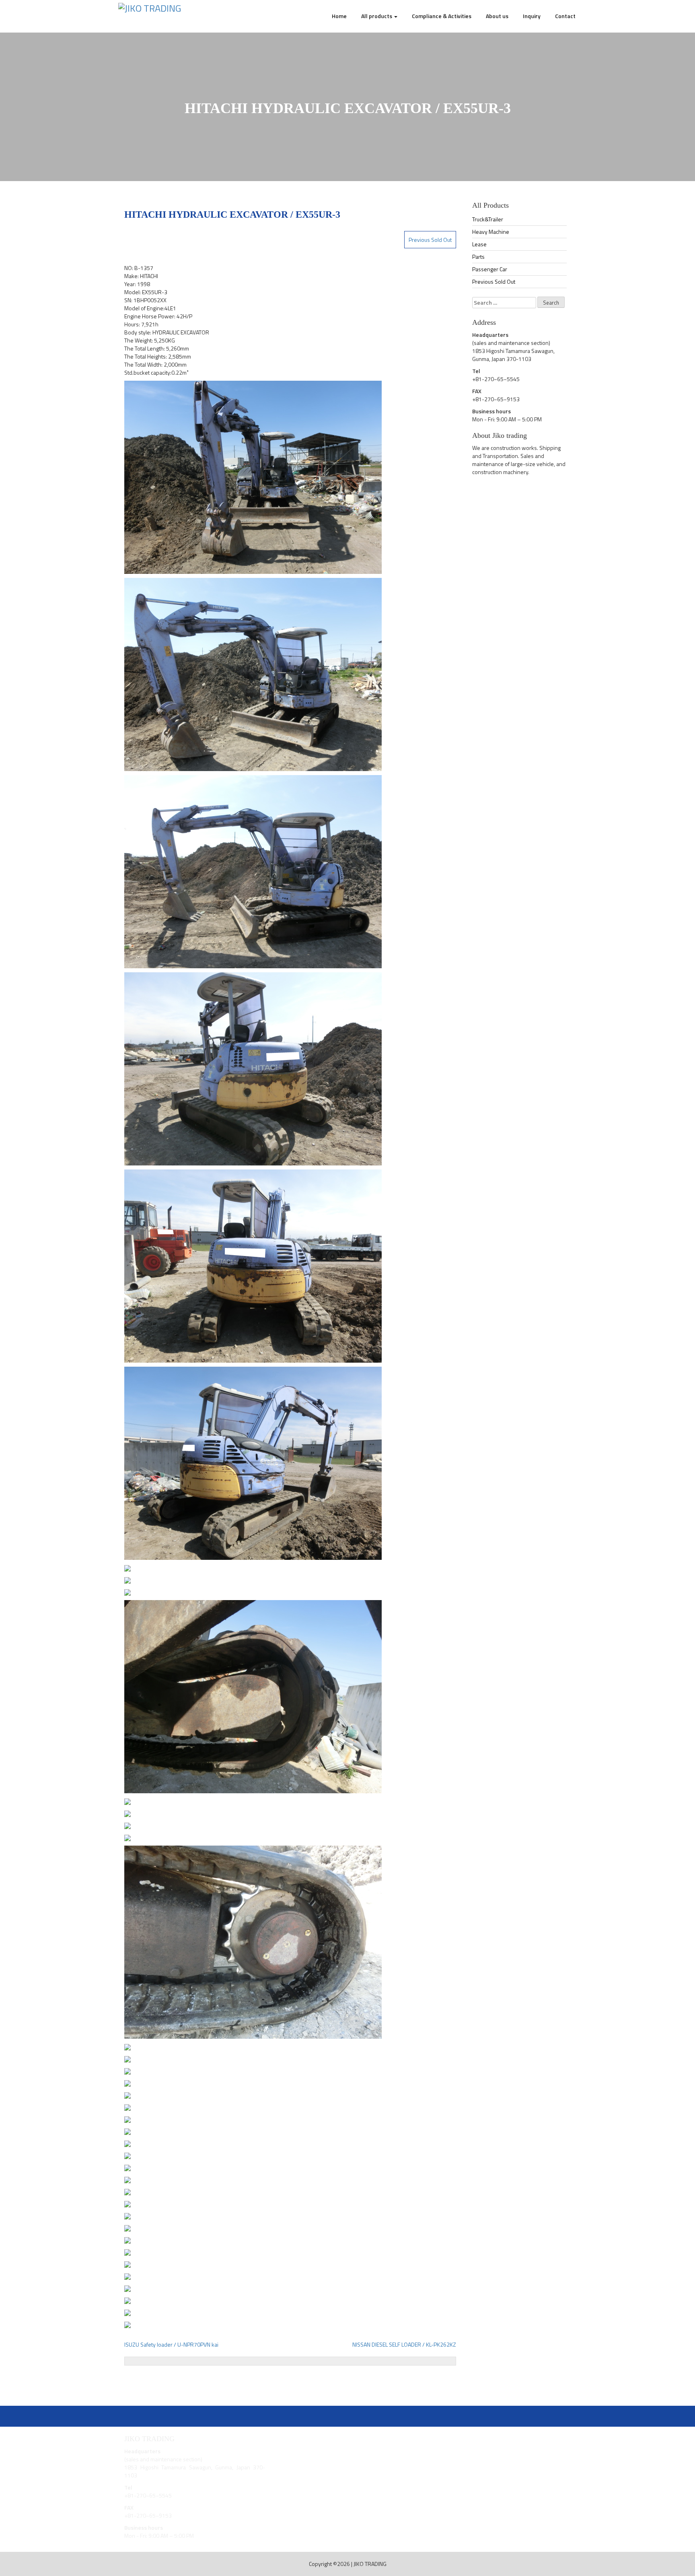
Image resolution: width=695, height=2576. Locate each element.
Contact (565, 16)
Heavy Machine (491, 232)
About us (497, 16)
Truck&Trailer (488, 219)
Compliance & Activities (442, 16)
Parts (478, 257)
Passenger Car (490, 269)
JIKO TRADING (370, 2564)
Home (339, 16)
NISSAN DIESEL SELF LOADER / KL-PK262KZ (404, 2344)
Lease (479, 244)
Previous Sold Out (430, 240)
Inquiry (532, 16)
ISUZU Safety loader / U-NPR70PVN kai (171, 2344)
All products (377, 16)
